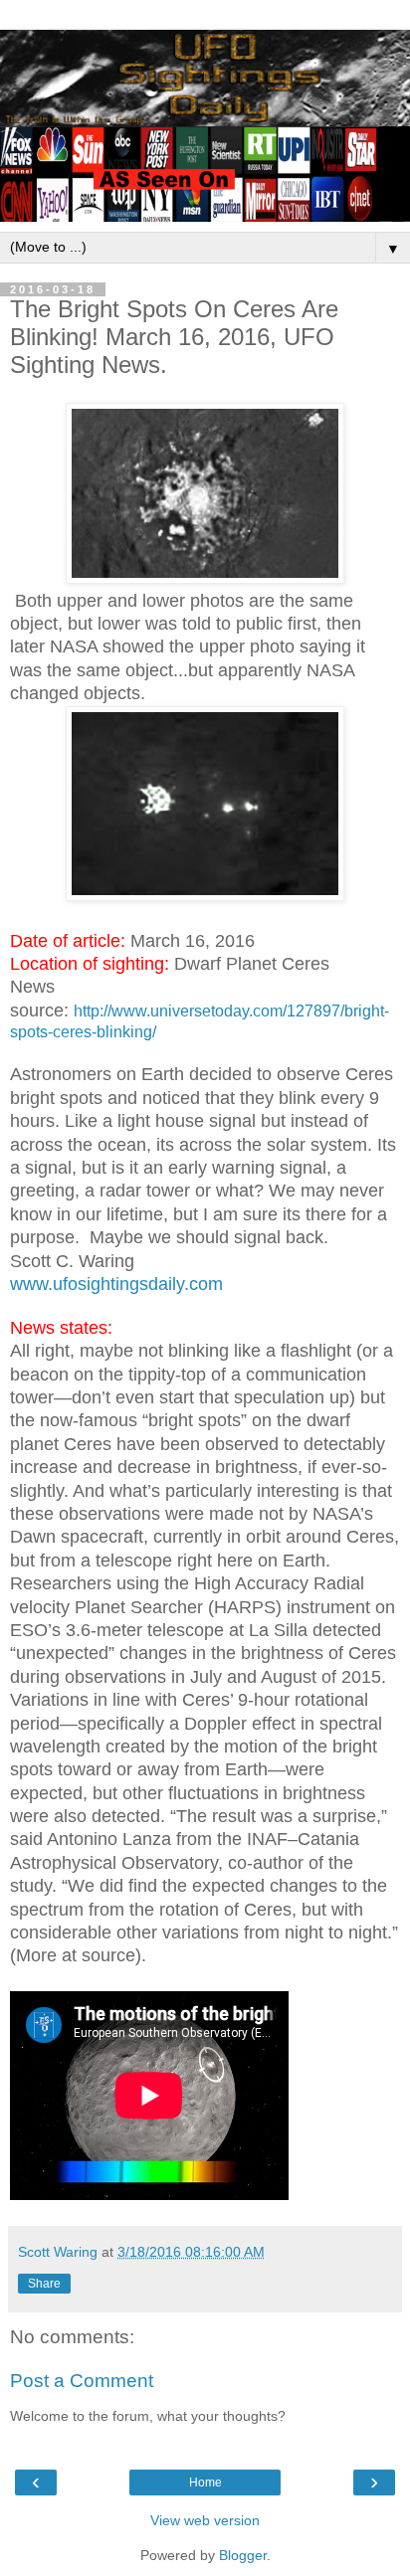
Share (44, 2284)
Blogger (243, 2555)
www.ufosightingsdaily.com (116, 1284)
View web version (205, 2520)
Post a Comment (82, 2381)
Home (205, 2483)
